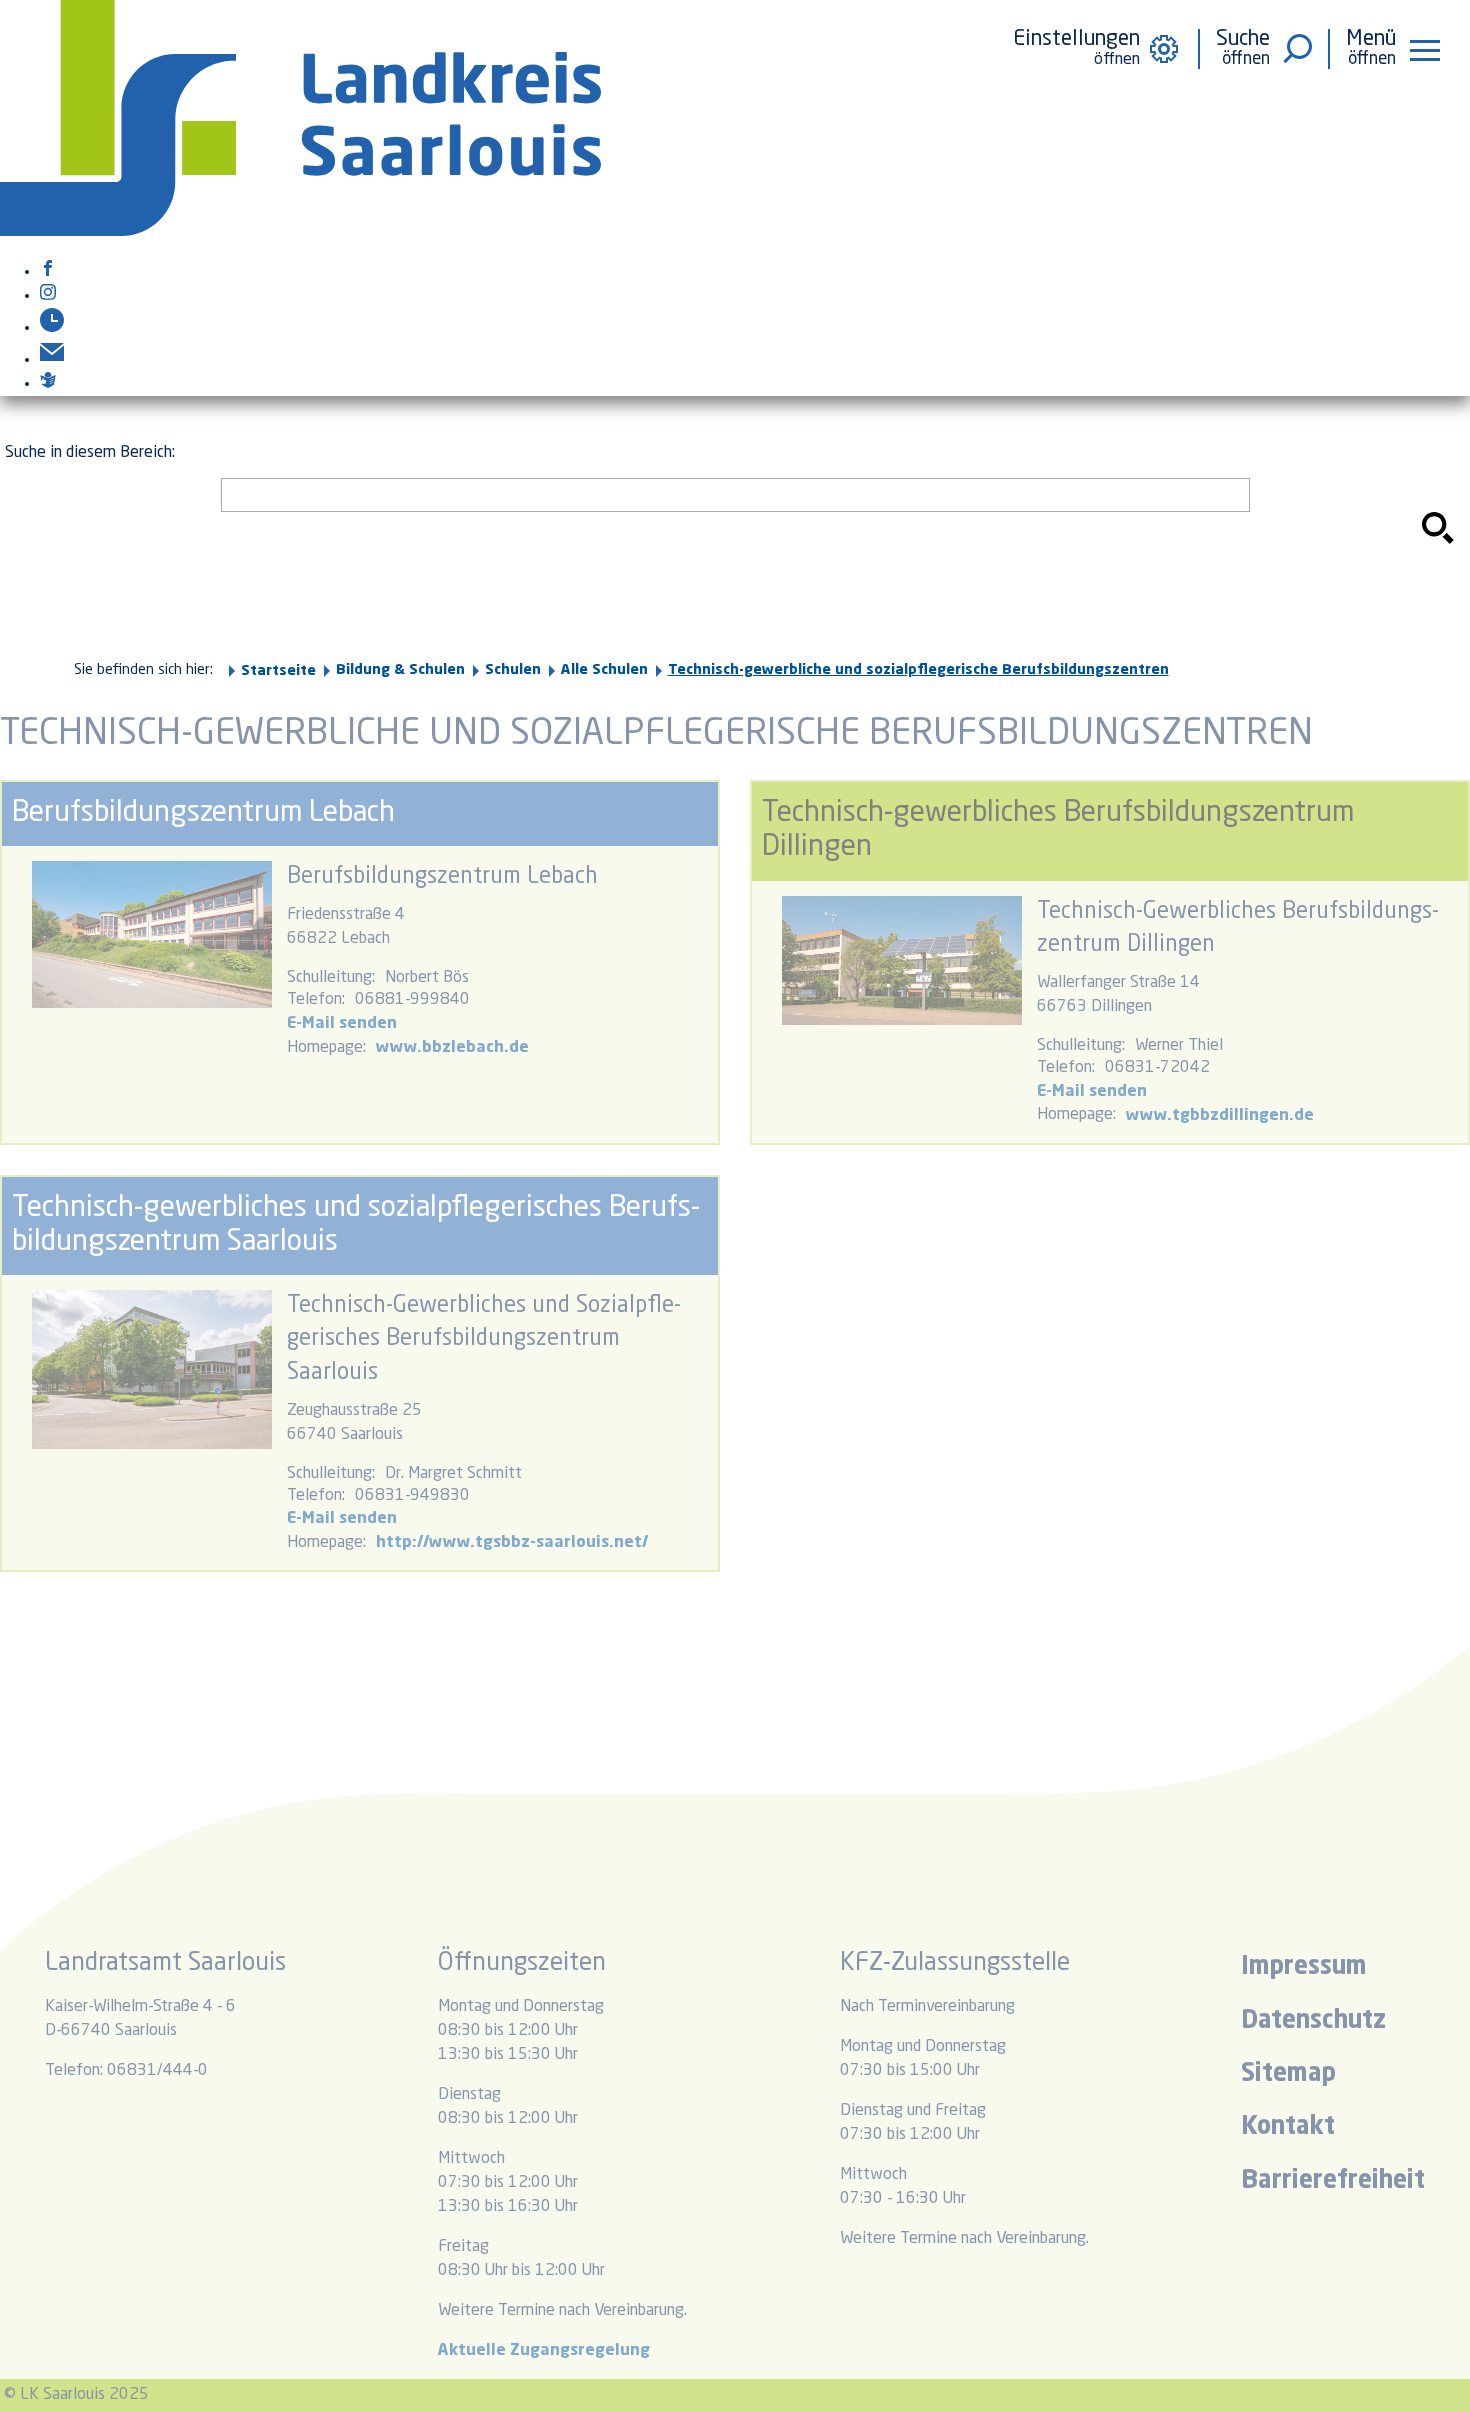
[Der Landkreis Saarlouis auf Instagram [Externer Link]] (48, 296)
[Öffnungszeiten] (52, 328)
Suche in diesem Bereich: (90, 453)
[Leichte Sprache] (48, 384)
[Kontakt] (52, 360)
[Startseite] (300, 232)
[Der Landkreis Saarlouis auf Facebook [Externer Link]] (48, 272)
